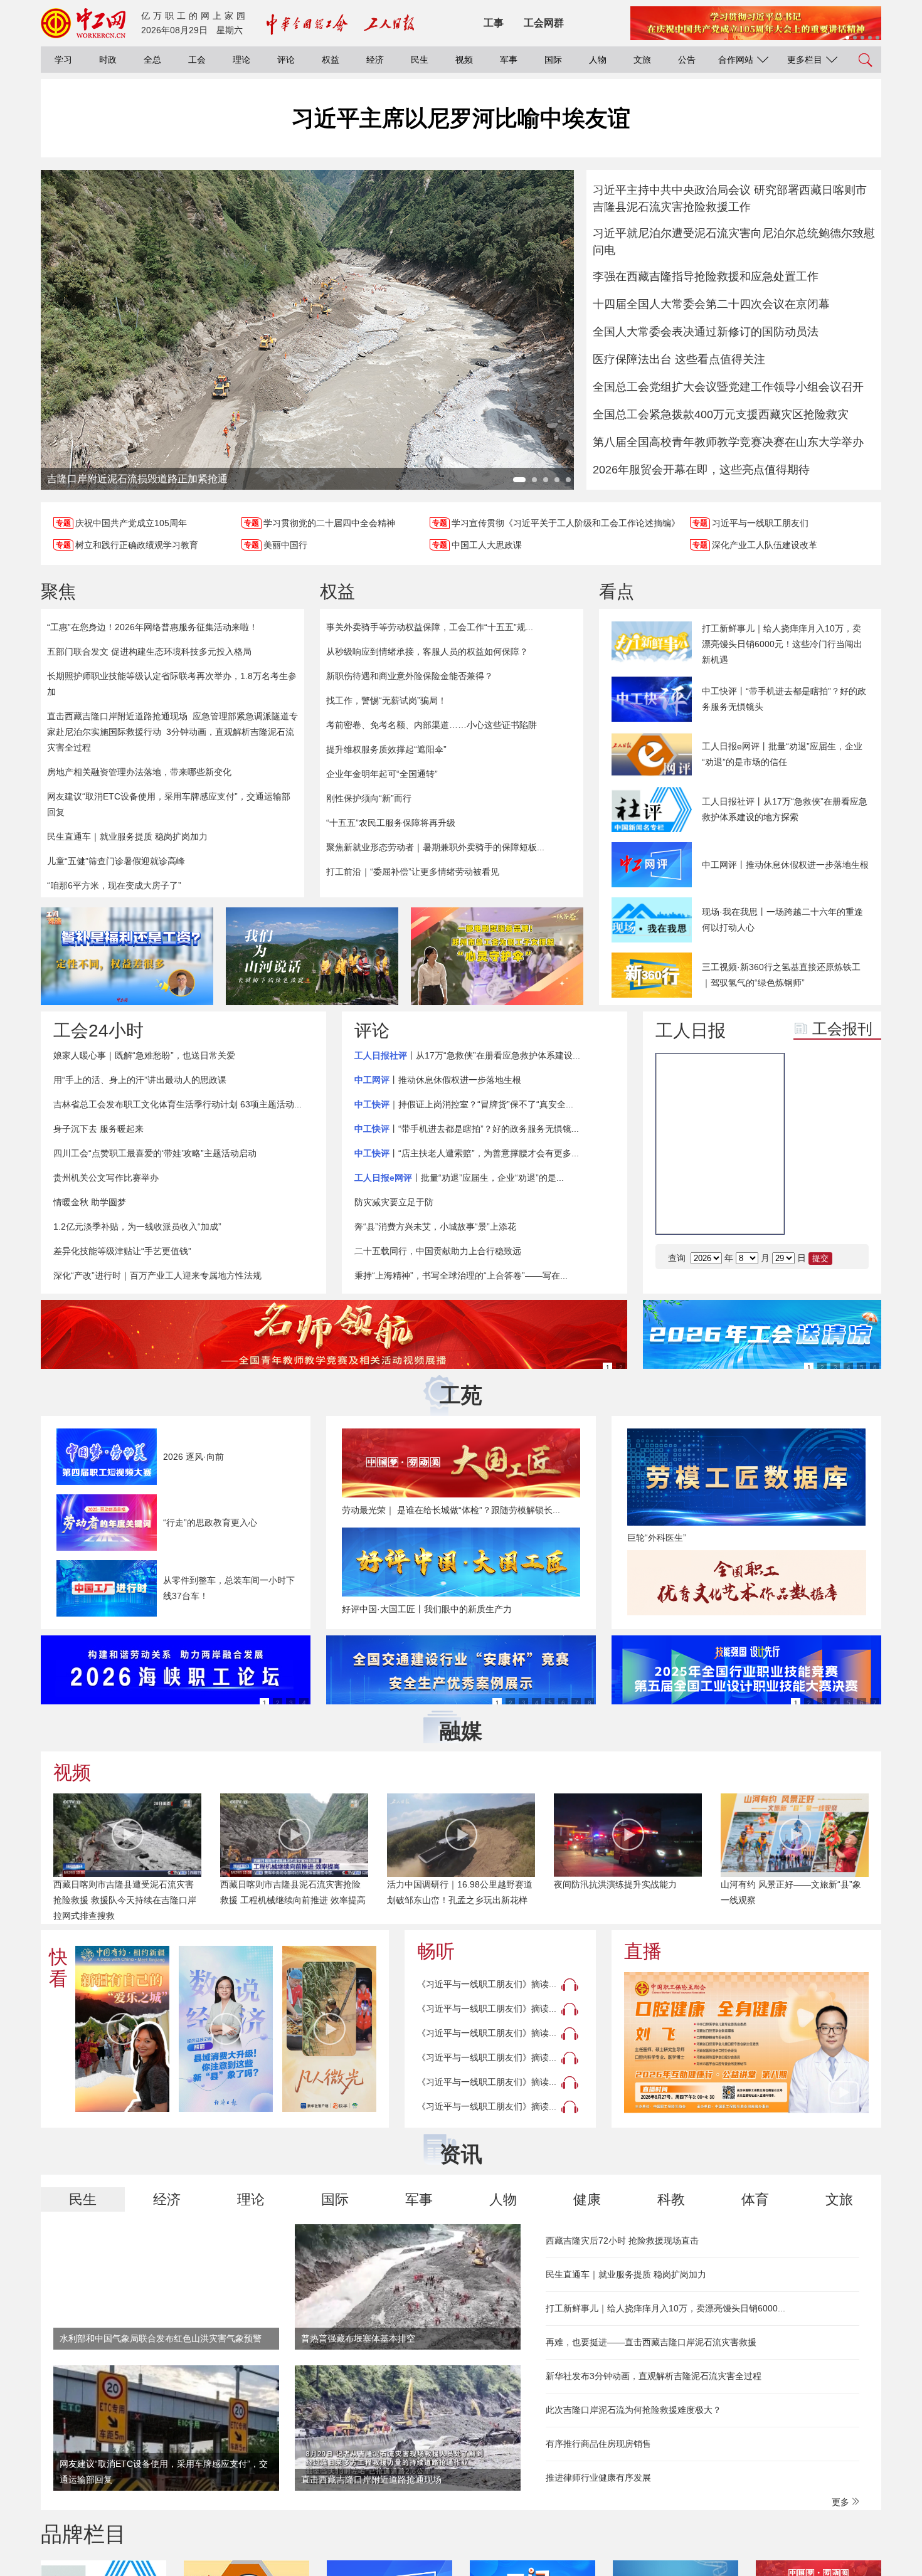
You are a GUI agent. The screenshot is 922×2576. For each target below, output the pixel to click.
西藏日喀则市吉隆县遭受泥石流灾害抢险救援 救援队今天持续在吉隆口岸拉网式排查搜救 (125, 1900)
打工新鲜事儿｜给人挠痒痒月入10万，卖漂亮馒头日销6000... (665, 2308)
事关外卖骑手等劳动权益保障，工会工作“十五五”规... (430, 627)
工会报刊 (842, 1029)
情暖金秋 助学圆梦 (90, 1202)
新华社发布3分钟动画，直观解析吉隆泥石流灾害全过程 (654, 2376)
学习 (63, 60)
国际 (553, 60)
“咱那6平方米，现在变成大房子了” (114, 885)
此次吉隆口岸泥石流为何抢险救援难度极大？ (633, 2410)
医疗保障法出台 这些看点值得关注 (679, 359)
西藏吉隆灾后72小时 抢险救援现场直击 (622, 2241)
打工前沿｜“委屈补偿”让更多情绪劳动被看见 (413, 872)
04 (850, 1212)
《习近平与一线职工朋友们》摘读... (487, 1984)
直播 (643, 1951)
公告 (687, 60)
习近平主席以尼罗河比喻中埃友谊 (461, 118)
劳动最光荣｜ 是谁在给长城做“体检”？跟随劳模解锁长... (451, 1510)
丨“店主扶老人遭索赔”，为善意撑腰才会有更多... (467, 1153)
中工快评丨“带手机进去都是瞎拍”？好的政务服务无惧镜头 (784, 699)
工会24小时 (98, 1031)
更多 (842, 2502)
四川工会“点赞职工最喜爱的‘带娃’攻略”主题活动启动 (155, 1153)
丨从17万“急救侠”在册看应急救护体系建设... (467, 1055)
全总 (152, 60)
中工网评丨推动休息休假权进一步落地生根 (785, 865)
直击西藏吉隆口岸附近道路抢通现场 (117, 716)
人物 (598, 60)
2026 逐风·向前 (193, 1457)
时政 (108, 60)
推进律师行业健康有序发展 (598, 2478)
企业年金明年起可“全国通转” (382, 774)
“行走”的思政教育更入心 (210, 1523)
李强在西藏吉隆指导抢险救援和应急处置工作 (706, 277)
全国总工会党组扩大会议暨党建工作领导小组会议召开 (728, 387)
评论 (286, 60)
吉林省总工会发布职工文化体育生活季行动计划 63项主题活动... (178, 1104)
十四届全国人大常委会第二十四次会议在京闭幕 (711, 304)
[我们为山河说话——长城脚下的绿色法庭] (312, 956)
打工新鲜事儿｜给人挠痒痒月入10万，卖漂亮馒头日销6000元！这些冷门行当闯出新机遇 (782, 644)
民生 (420, 60)
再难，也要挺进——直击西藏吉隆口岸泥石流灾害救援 (651, 2342)
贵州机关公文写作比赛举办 (106, 1178)
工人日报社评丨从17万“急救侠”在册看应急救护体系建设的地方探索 (785, 809)
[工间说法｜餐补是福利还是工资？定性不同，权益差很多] (127, 956)
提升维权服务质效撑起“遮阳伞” (386, 749)
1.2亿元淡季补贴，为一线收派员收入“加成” (137, 1227)
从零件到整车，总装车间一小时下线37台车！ (229, 1588)
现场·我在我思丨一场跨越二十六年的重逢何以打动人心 (782, 920)
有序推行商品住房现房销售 (598, 2444)
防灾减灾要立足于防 (394, 1202)
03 (813, 1212)
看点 (617, 592)
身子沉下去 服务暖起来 (98, 1129)
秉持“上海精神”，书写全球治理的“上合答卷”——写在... (461, 1275)
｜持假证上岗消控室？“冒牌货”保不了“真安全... (464, 1104)
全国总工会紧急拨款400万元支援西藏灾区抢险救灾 (721, 414)
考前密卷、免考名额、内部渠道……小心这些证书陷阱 (432, 725)
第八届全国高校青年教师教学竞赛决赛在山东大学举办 (728, 442)
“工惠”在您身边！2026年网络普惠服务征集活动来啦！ (152, 627)
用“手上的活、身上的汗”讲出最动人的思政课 (140, 1080)
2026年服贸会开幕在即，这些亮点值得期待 (701, 470)
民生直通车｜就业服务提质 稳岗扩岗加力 (127, 837)
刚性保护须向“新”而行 (369, 798)
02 (850, 1181)
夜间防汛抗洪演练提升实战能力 (615, 1884)
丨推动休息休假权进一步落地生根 (438, 1080)
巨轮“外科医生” (657, 1538)
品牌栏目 (83, 2534)
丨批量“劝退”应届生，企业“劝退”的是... (459, 1178)
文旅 (642, 60)
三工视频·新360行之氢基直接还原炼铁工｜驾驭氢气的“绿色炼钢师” (781, 975)
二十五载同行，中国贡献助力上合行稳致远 (438, 1251)
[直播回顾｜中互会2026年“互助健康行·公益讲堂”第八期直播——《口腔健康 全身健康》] (746, 2043)
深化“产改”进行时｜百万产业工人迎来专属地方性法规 (157, 1275)
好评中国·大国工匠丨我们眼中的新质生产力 (427, 1609)
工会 (197, 60)
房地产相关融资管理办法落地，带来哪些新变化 (139, 772)
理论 (241, 60)
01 (813, 1181)
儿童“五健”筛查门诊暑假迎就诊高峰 (116, 861)
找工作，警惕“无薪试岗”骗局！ (386, 700)
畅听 (436, 1951)
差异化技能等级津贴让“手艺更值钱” (122, 1251)
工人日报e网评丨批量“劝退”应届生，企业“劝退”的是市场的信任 (782, 754)
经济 (375, 60)
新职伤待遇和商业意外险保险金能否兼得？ (410, 676)
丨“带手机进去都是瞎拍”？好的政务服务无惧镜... (467, 1129)
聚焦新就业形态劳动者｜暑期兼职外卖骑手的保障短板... (435, 847)
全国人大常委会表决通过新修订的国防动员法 (706, 332)
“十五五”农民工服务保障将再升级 (391, 823)
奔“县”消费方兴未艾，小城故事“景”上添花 (435, 1227)
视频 (464, 60)
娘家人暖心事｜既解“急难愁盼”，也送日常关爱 (144, 1055)
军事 (509, 60)
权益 (331, 60)
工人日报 (691, 1031)
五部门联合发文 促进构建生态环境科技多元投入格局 (149, 652)
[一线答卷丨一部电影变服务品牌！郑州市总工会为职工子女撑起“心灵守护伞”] (497, 956)
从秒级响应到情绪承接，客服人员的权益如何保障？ (427, 652)
